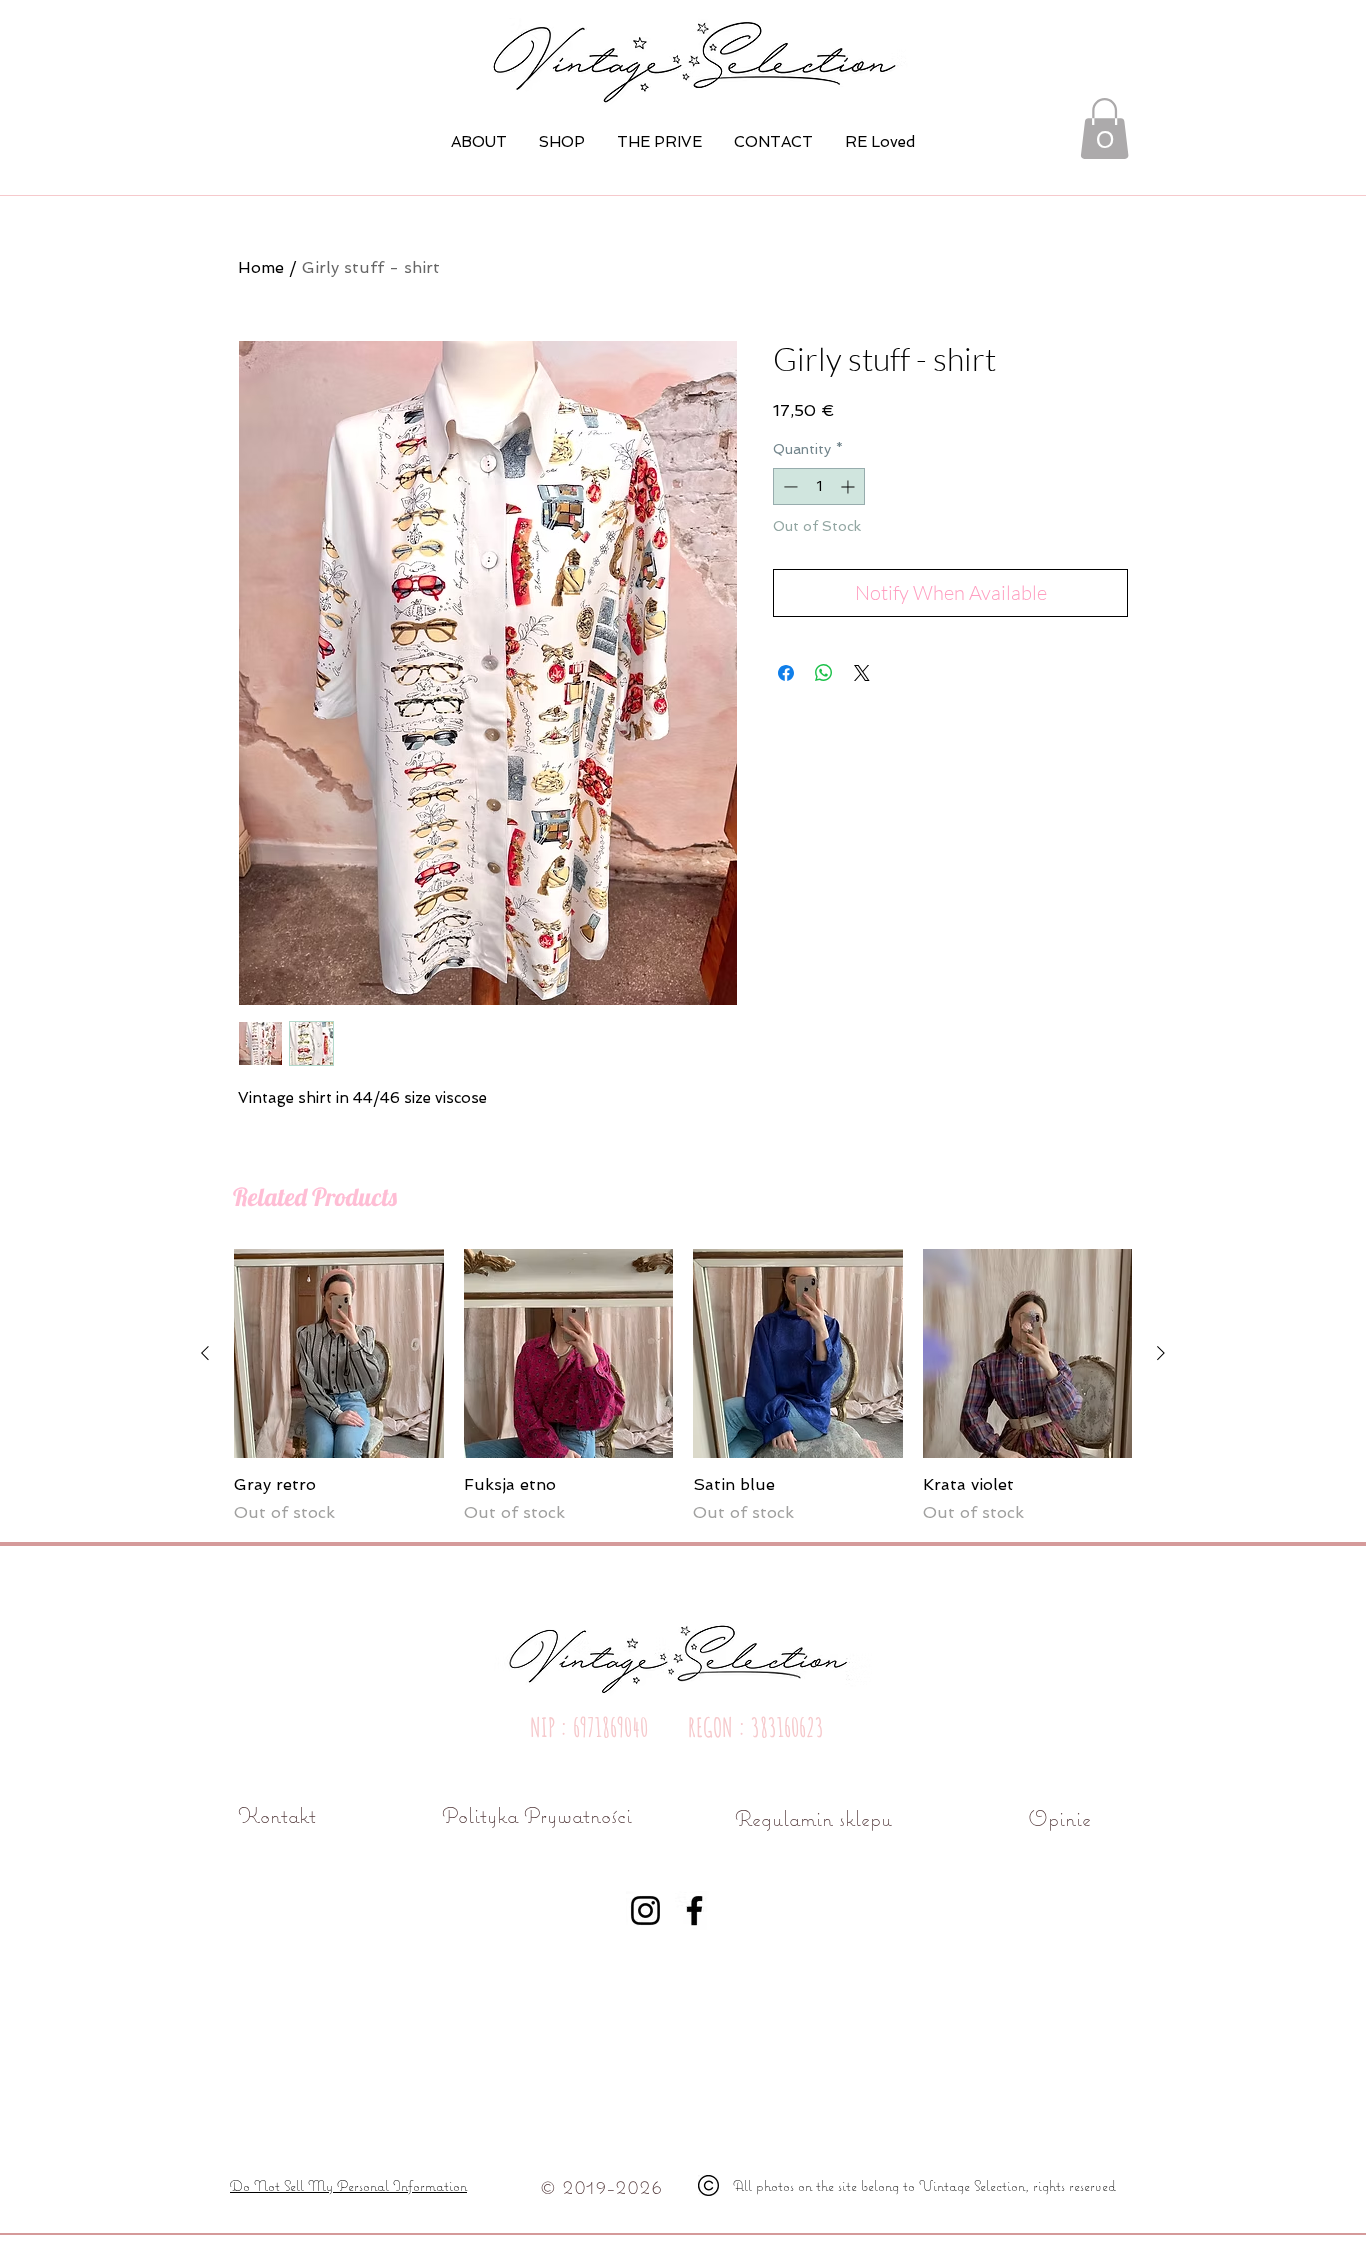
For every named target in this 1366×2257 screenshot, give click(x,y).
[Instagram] (645, 1910)
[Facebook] (694, 1910)
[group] (683, 1387)
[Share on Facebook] (786, 673)
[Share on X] (862, 673)
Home (261, 267)
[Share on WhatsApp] (824, 673)
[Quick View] (339, 1354)
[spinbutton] (819, 486)
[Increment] (849, 486)
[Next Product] (1161, 1353)
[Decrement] (788, 486)
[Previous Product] (205, 1353)
